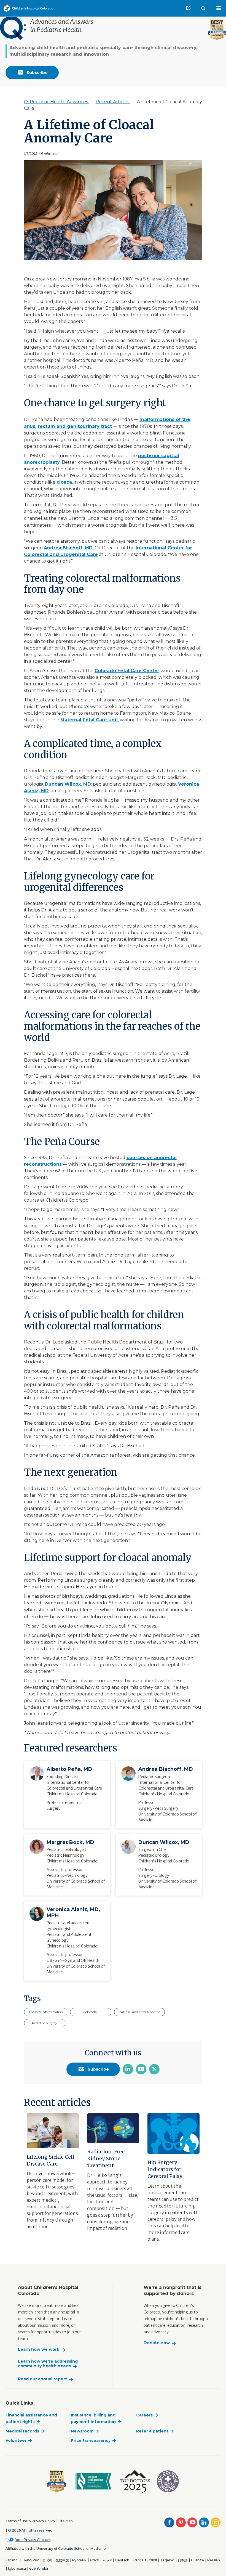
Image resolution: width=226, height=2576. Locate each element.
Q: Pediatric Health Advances (57, 102)
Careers (144, 2415)
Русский (79, 2560)
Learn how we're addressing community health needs (48, 2364)
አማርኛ (95, 2560)
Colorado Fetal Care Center (127, 671)
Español (12, 2560)
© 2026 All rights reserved (30, 2530)
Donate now (157, 2343)
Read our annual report (42, 2379)
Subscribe (37, 73)
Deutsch (122, 2560)
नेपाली (153, 2560)
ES (191, 8)
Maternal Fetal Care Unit (89, 720)
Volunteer (16, 2440)
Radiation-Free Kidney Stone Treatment (106, 2158)
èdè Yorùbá (39, 2568)
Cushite (197, 2560)
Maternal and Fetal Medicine (139, 2012)
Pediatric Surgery (45, 2023)
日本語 (183, 2560)
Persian (214, 2560)
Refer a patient (152, 2431)
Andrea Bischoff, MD (68, 548)
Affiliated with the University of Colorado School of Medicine (56, 2549)
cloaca (64, 482)
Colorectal (91, 2012)
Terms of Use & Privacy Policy (30, 2521)
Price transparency (91, 2440)
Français (139, 2560)
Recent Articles (113, 102)
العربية (107, 2560)
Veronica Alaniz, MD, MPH (73, 1912)
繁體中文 (62, 2560)
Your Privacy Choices (33, 2540)
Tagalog (167, 2560)
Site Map (65, 2521)
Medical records (22, 2431)
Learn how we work (39, 2350)
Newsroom (82, 2431)
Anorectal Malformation (46, 2012)
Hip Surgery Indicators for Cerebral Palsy (165, 2169)
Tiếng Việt (30, 2560)
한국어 (47, 2560)
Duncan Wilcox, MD (68, 784)
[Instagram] (216, 2522)
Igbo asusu (17, 2568)
